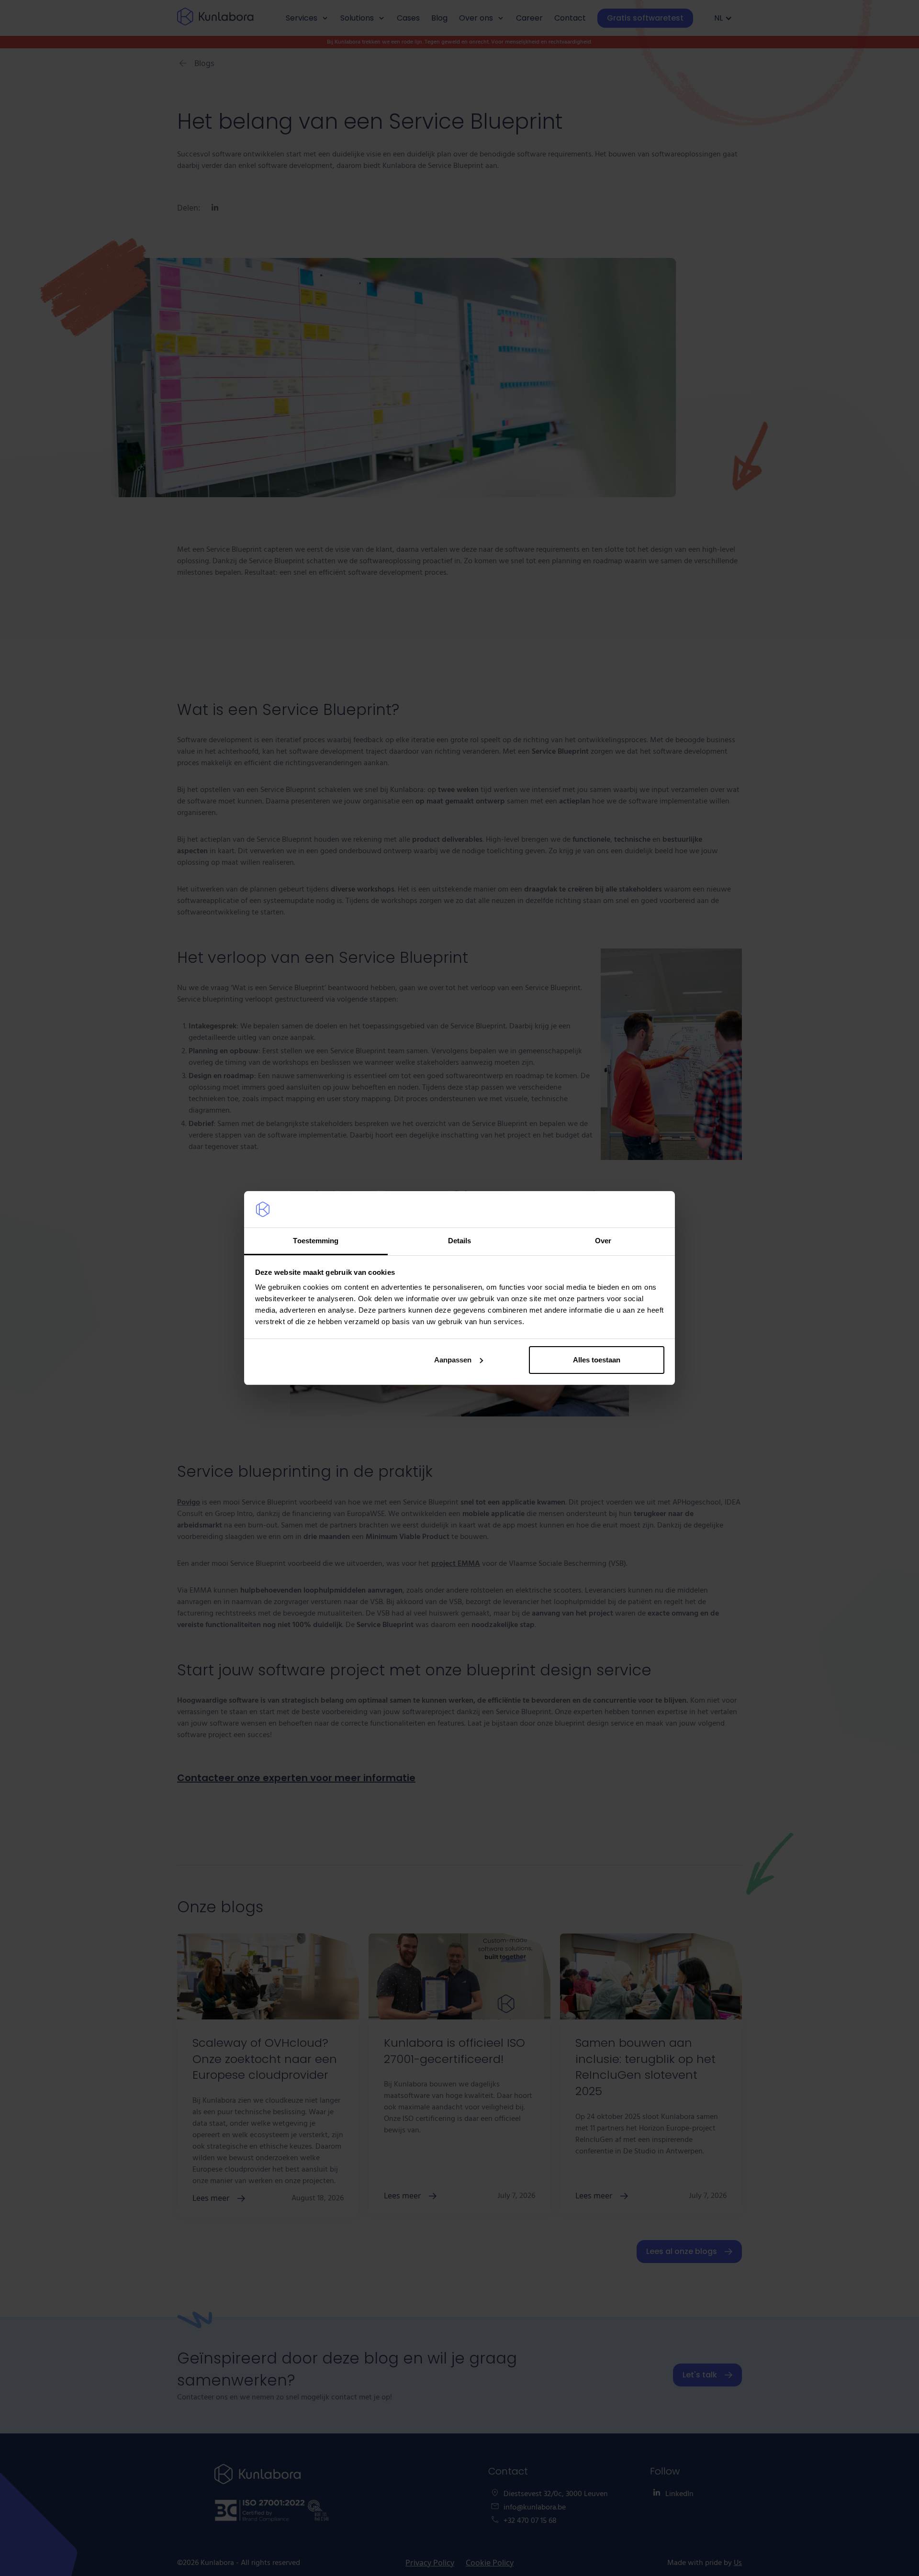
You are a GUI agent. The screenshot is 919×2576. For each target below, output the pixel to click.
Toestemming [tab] (316, 1241)
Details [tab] (460, 1241)
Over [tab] (603, 1241)
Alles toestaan (597, 1360)
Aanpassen (453, 1360)
